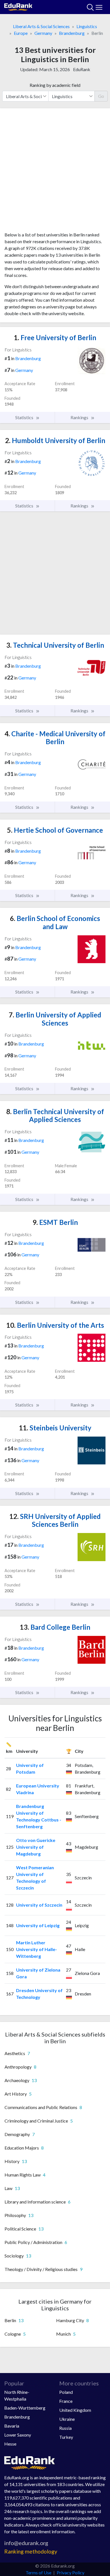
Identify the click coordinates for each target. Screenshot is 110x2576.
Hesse (10, 2444)
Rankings (80, 417)
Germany (43, 33)
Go (101, 96)
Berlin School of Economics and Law (55, 922)
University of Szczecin (39, 1905)
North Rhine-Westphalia (17, 2395)
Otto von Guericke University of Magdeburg (36, 1847)
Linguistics (87, 26)
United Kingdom (75, 2410)
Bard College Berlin (55, 1627)
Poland (66, 2392)
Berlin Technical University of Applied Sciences (55, 1116)
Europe (21, 33)
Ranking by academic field (55, 85)
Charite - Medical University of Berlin (55, 738)
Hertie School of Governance (55, 830)
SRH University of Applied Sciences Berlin (55, 1520)
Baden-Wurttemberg (25, 2408)
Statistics (25, 417)
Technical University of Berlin (55, 645)
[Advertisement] (55, 172)
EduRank (82, 69)
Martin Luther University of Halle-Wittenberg (37, 1949)
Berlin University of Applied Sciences (55, 1019)
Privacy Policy (71, 2572)
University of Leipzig (38, 1925)
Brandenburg (72, 33)
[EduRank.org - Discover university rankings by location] (18, 6)
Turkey (66, 2437)
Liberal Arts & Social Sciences (41, 26)
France (66, 2401)
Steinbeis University (55, 1428)
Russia (65, 2428)
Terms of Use (38, 2572)
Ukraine (67, 2419)
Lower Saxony (18, 2435)
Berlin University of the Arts (55, 1325)
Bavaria (12, 2426)
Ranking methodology (31, 2551)
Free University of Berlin (55, 337)
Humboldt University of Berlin (55, 440)
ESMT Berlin (55, 1222)
